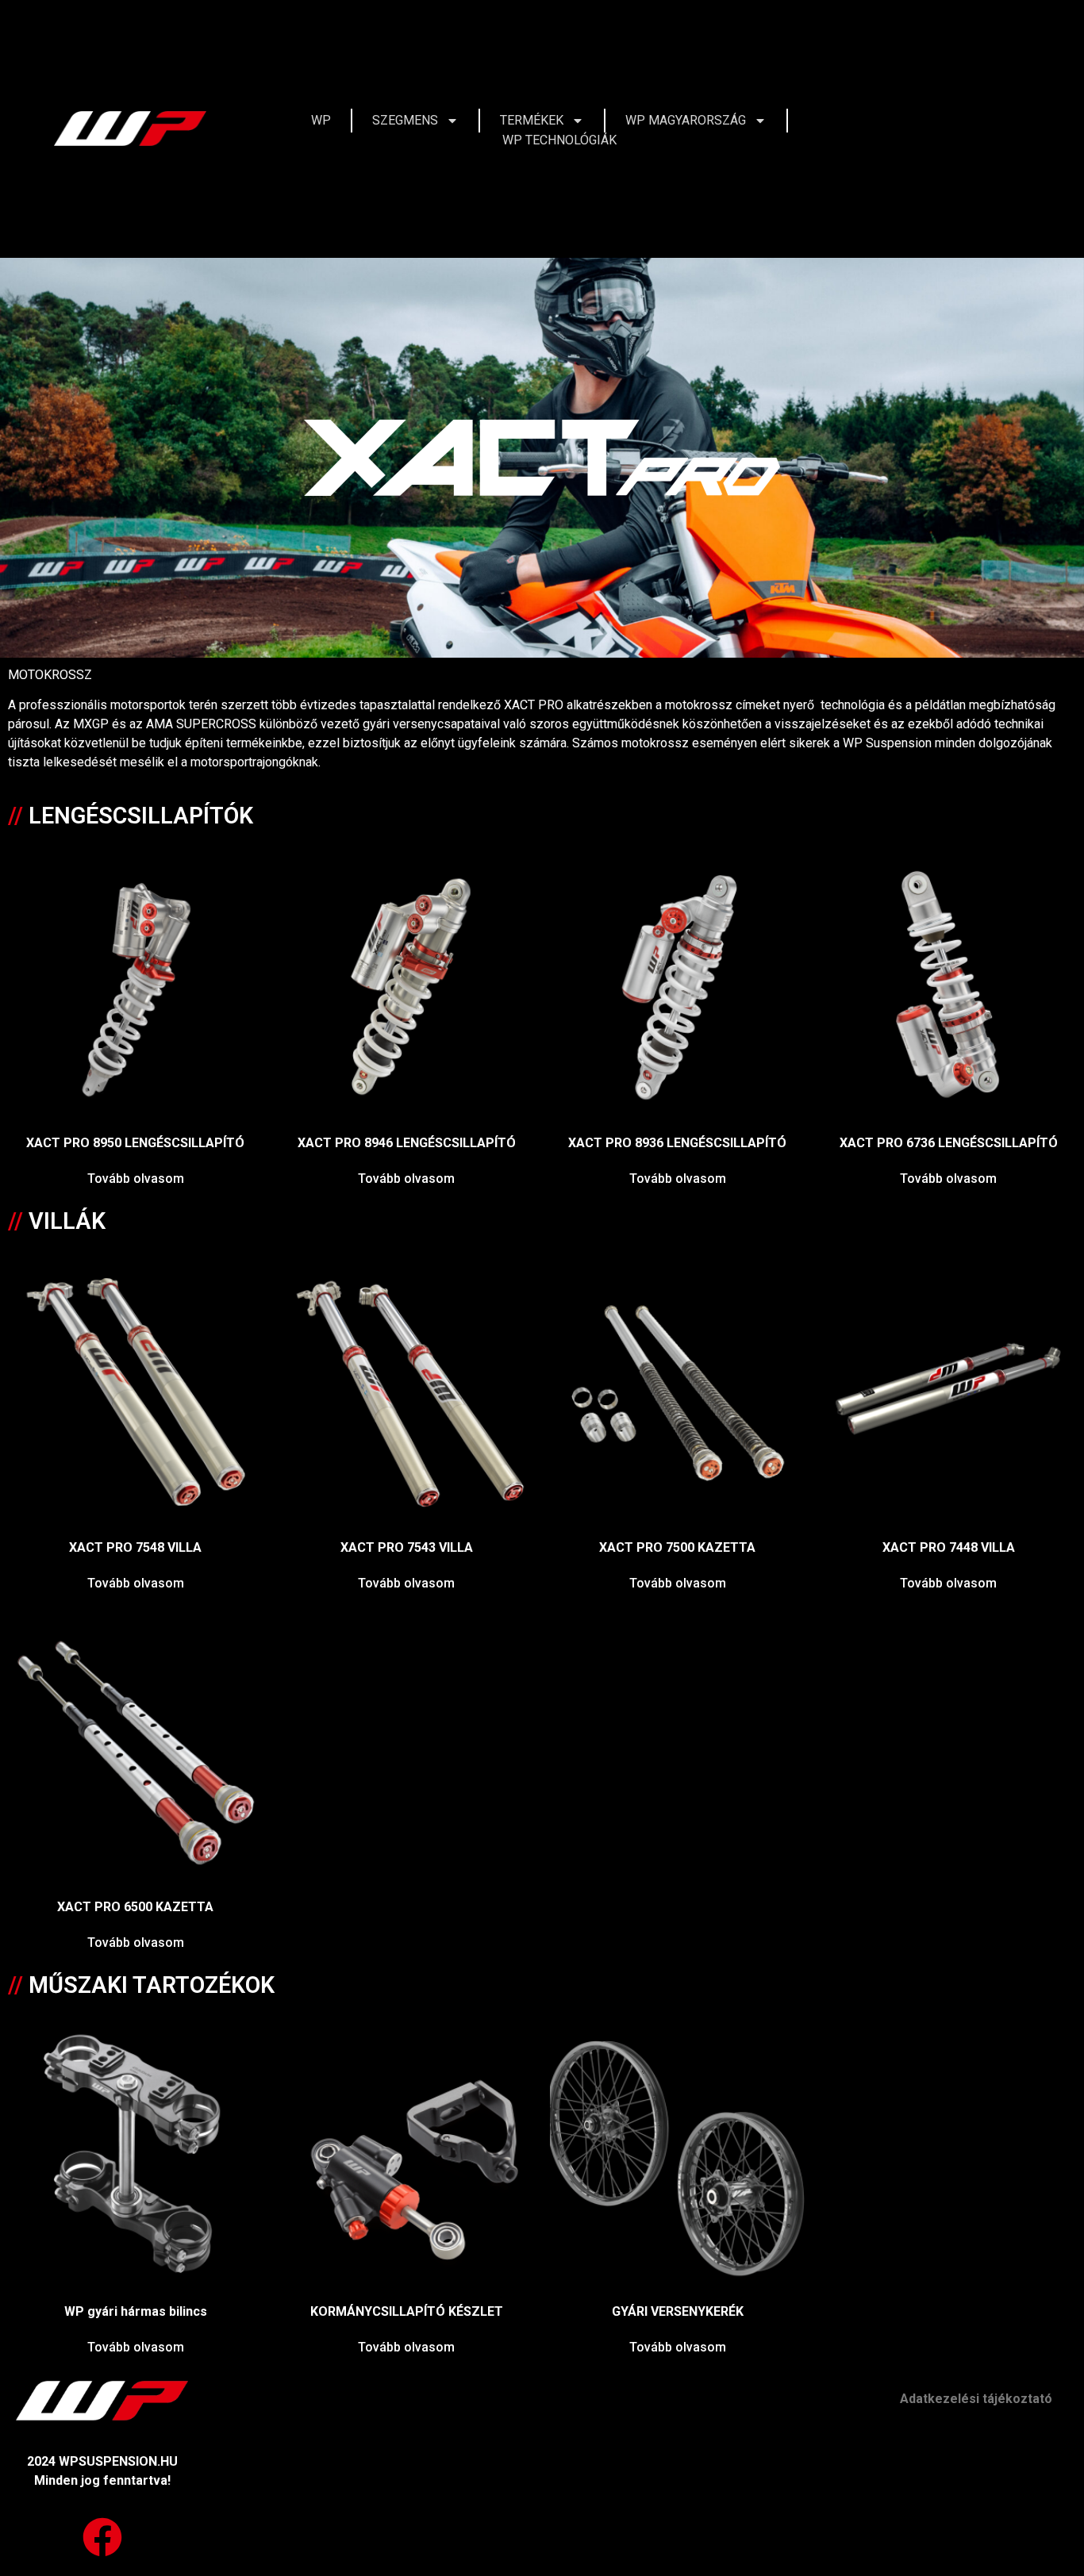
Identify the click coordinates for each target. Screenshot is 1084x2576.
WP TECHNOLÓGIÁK (559, 140)
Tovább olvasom (136, 1179)
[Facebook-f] (1023, 129)
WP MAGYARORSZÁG (686, 120)
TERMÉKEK (532, 120)
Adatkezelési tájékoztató (976, 2399)
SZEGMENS (405, 120)
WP (321, 120)
